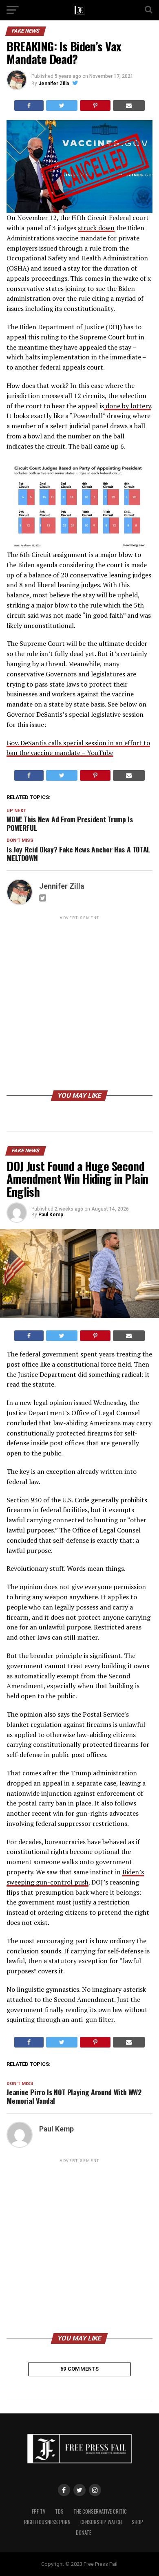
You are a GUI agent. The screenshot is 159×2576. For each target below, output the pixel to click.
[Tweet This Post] (62, 106)
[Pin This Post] (95, 106)
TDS (59, 2511)
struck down (96, 228)
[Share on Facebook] (29, 106)
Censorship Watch (101, 2522)
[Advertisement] (79, 1005)
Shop (137, 2522)
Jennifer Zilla (54, 84)
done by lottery (127, 406)
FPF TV (39, 2511)
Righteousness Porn (47, 2522)
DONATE (84, 2533)
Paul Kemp (51, 1215)
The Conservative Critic (100, 2511)
